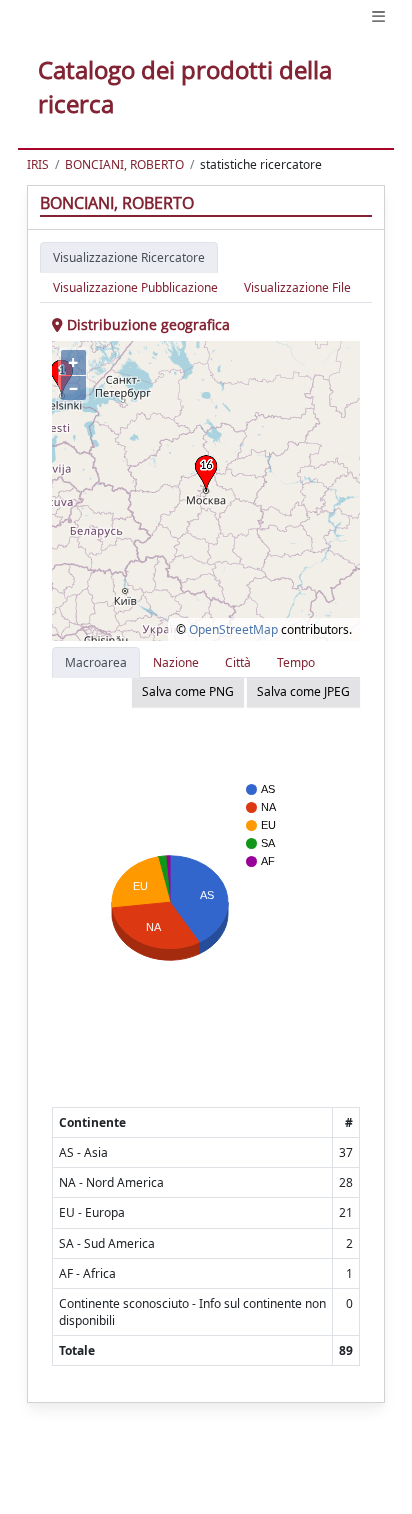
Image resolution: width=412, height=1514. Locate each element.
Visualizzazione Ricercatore (129, 257)
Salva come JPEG (303, 691)
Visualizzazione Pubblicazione (135, 287)
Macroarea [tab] (96, 662)
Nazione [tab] (176, 662)
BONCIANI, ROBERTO (124, 164)
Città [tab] (238, 662)
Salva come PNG (188, 691)
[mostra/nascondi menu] (378, 16)
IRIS (38, 164)
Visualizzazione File (297, 287)
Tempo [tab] (296, 662)
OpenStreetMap (233, 629)
